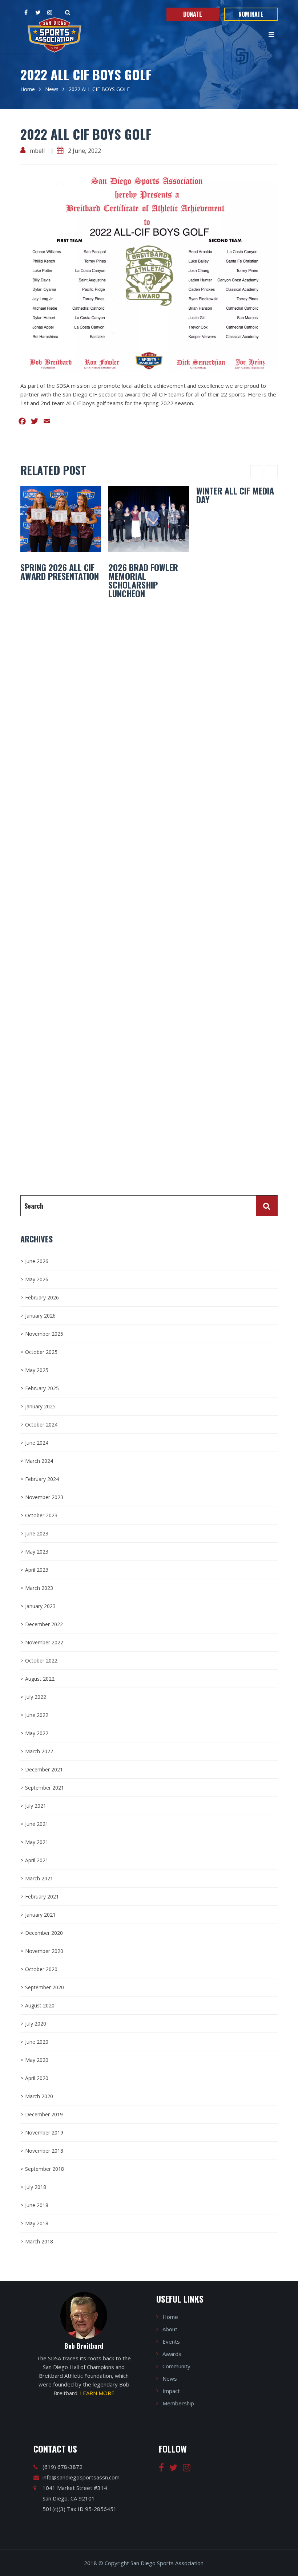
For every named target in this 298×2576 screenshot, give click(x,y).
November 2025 (44, 1334)
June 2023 (37, 1533)
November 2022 (44, 1642)
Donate (193, 14)
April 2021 (37, 1860)
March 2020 (39, 2096)
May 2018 (37, 2223)
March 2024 (39, 1461)
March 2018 (39, 2241)
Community (176, 2366)
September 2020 (45, 1987)
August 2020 (40, 2005)
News (52, 89)
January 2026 (40, 1316)
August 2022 (40, 1679)
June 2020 (37, 2042)
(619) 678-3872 (63, 2467)
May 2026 (37, 1279)
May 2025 (37, 1370)
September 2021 (45, 1788)
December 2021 (44, 1769)
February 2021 (42, 1897)
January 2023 (40, 1606)
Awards (172, 2354)
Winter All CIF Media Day (235, 495)
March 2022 (39, 1751)
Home (28, 89)
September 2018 (45, 2169)
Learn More (97, 2393)
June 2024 (37, 1443)
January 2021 (40, 1915)
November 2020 (44, 1951)
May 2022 (37, 1733)
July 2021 (36, 1806)
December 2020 (44, 1933)
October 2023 (41, 1515)
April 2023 (37, 1570)
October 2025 (41, 1352)
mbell (37, 151)
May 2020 (37, 2060)
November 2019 (44, 2133)
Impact (171, 2391)
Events (171, 2341)
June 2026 (37, 1261)
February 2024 (42, 1479)
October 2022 (41, 1661)
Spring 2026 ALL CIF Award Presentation (60, 571)
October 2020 (41, 1969)
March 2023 (39, 1588)
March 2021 (39, 1878)
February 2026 (42, 1297)
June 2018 (37, 2205)
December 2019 (44, 2114)
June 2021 (37, 1824)
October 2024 (41, 1425)
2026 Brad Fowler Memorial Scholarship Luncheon (143, 580)
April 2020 (37, 2078)
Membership (178, 2403)
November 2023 (44, 1497)
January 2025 (40, 1406)
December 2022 (44, 1624)
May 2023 (37, 1552)
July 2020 (36, 2024)
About (170, 2329)
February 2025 (42, 1388)
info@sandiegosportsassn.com (81, 2477)
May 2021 (37, 1842)
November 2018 (44, 2151)
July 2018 (36, 2187)
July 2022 (36, 1697)
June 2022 (37, 1715)
